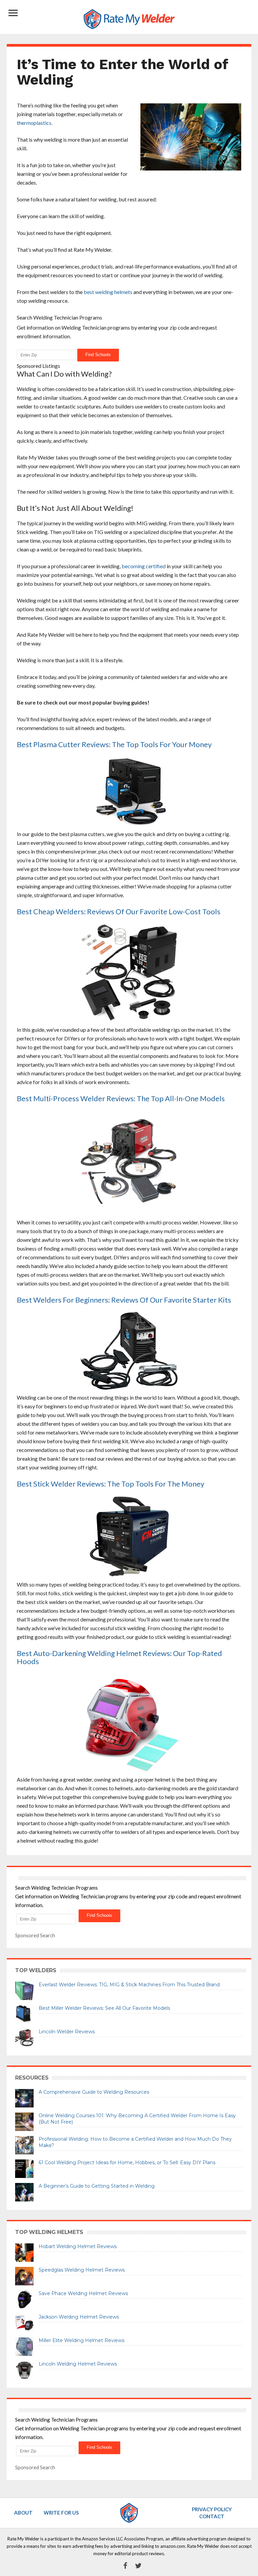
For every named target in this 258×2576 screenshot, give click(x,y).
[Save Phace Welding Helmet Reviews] (24, 2299)
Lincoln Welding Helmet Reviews (78, 2364)
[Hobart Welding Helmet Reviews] (24, 2252)
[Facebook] (122, 2566)
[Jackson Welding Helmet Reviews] (24, 2322)
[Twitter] (135, 2566)
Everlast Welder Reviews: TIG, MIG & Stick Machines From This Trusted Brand (129, 1985)
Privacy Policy (212, 2509)
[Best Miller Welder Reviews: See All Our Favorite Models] (24, 2013)
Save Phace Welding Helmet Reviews (83, 2293)
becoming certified (144, 566)
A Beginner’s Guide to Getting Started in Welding (97, 2186)
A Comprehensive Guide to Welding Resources (94, 2092)
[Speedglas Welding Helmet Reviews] (24, 2275)
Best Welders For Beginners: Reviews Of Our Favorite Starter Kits (124, 1300)
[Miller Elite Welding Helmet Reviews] (24, 2346)
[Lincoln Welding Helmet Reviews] (24, 2369)
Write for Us (61, 2513)
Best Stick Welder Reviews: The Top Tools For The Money (111, 1484)
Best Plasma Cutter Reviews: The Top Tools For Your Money (114, 744)
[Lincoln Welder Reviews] (24, 2037)
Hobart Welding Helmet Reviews (78, 2246)
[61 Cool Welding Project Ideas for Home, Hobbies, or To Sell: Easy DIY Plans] (24, 2168)
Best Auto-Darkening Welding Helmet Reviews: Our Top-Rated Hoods (119, 1657)
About (23, 2513)
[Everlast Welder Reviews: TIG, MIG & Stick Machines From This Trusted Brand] (24, 1990)
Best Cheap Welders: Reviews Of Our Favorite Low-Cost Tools (119, 911)
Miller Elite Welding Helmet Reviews (81, 2340)
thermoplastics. (35, 123)
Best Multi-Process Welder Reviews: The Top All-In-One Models (121, 1098)
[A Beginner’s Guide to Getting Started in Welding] (24, 2191)
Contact (212, 2516)
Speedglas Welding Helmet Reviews (82, 2270)
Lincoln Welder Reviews (67, 2032)
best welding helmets (108, 292)
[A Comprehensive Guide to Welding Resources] (24, 2097)
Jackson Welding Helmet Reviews (79, 2317)
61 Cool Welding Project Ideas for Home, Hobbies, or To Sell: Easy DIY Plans (127, 2162)
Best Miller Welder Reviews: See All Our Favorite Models (104, 2008)
